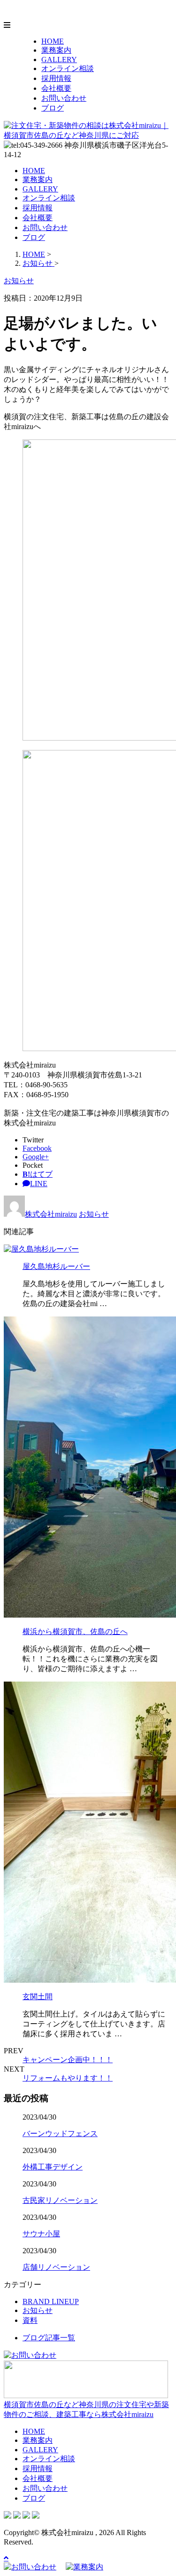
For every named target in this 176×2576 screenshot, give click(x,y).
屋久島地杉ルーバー (56, 1266)
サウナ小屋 (41, 2234)
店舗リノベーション (56, 2267)
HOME (53, 41)
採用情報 (56, 78)
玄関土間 (38, 1997)
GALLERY (59, 60)
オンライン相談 (68, 68)
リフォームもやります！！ (68, 2078)
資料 (30, 2320)
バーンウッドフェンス (60, 2133)
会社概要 (56, 88)
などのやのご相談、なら (86, 2409)
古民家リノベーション (60, 2200)
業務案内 (56, 50)
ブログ (53, 108)
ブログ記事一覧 (49, 2338)
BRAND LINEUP (51, 2301)
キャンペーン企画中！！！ (68, 2060)
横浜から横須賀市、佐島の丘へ (75, 1631)
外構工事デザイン (53, 2167)
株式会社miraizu (51, 1214)
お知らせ (94, 1214)
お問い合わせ (64, 98)
